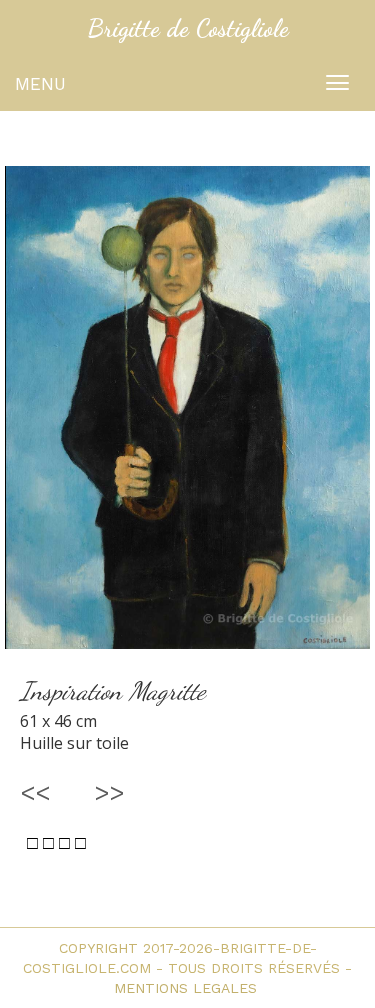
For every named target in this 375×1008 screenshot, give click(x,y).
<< (35, 792)
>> (110, 792)
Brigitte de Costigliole (188, 28)
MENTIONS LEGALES (188, 988)
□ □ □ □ (56, 843)
